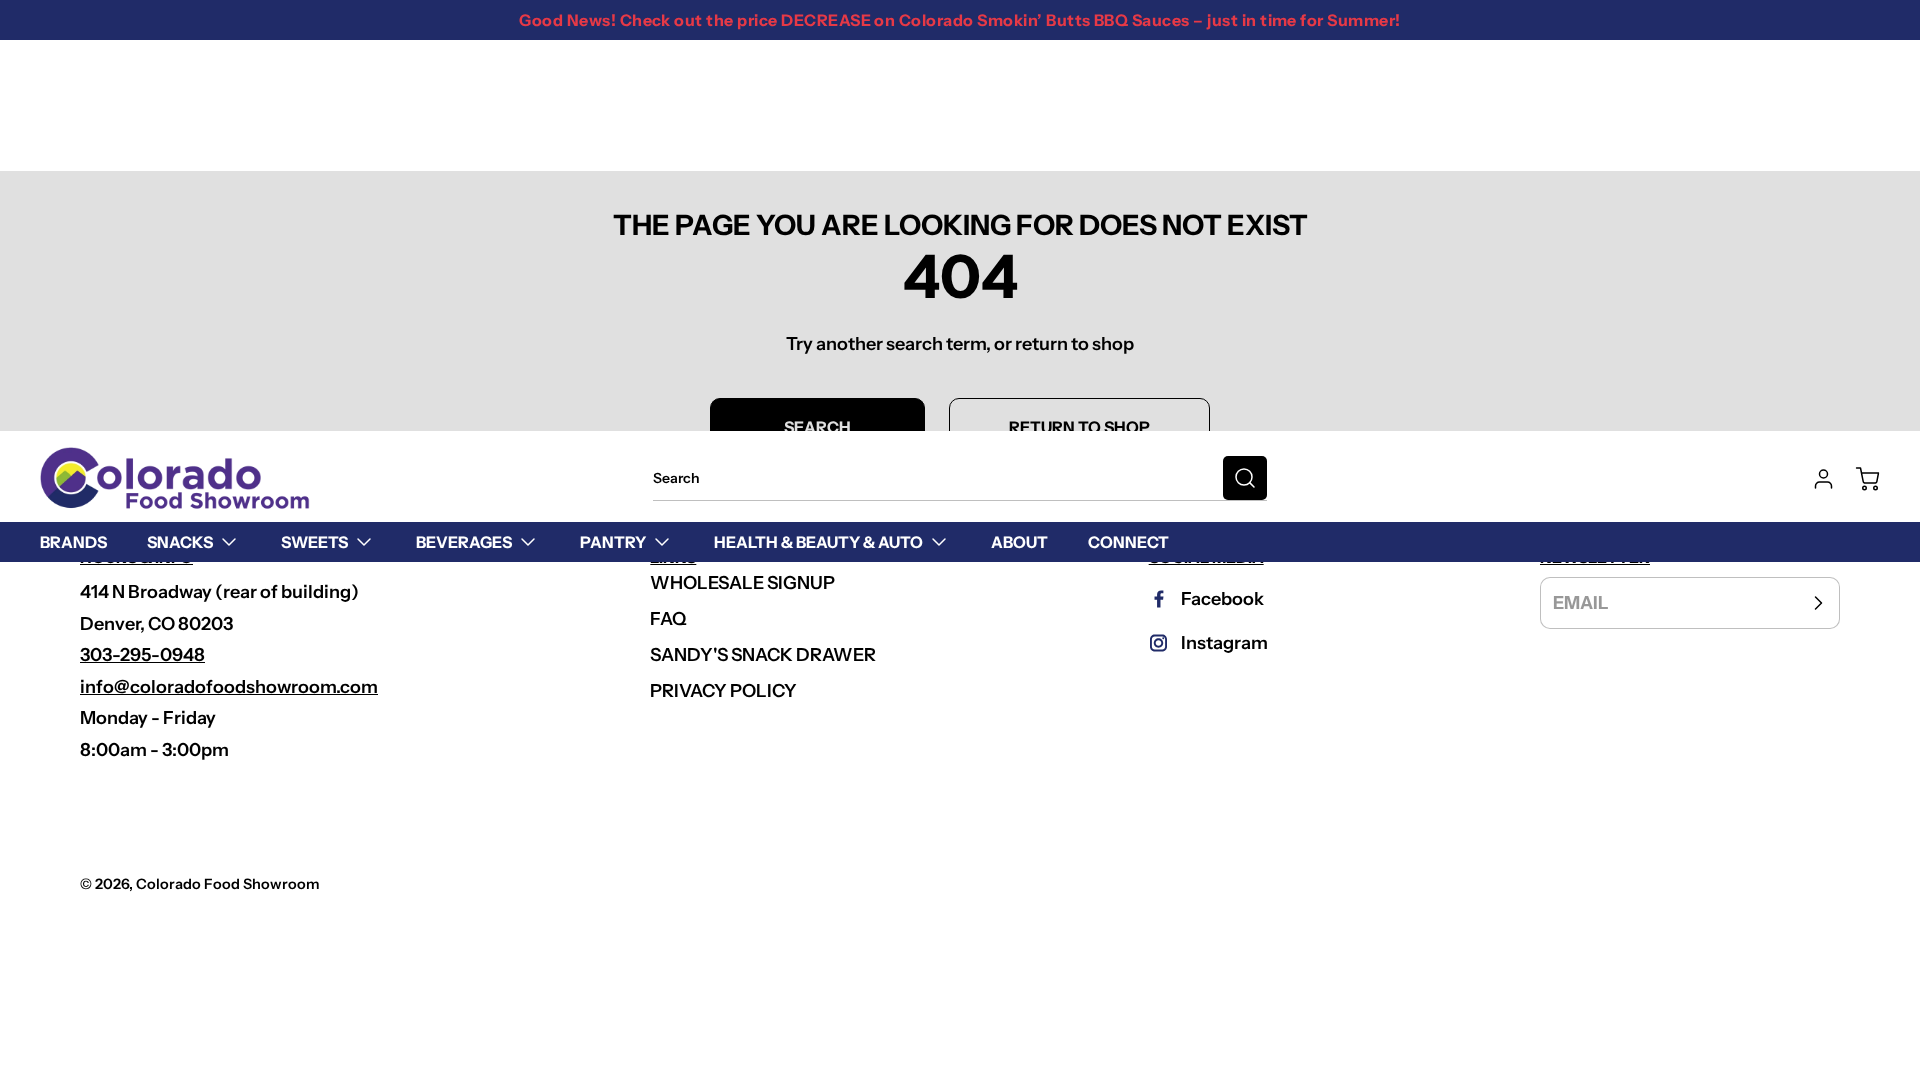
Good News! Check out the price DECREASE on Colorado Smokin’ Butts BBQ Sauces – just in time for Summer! (959, 20)
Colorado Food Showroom (228, 884)
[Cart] (1858, 479)
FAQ (668, 619)
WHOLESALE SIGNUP (742, 583)
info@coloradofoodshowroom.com (229, 687)
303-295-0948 (142, 655)
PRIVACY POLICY (723, 691)
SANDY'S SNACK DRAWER (763, 655)
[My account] (1814, 479)
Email (1581, 603)
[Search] (1245, 478)
